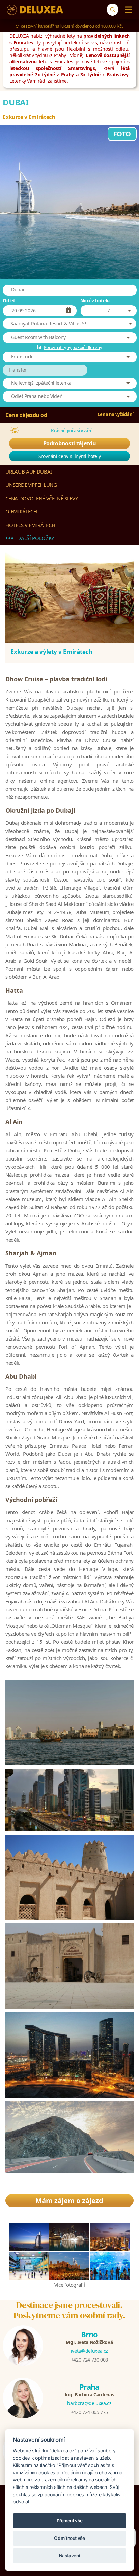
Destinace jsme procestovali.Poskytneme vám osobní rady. (69, 2310)
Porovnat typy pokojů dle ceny (73, 347)
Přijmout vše (70, 2521)
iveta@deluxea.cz (89, 2351)
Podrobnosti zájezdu (69, 443)
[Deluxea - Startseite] (35, 10)
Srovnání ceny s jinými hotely (70, 456)
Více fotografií (70, 2285)
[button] (69, 324)
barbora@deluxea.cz (89, 2403)
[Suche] (113, 10)
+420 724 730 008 (89, 2360)
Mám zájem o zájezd (69, 2201)
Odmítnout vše (69, 2538)
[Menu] (127, 10)
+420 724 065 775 (89, 2412)
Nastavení (70, 2556)
